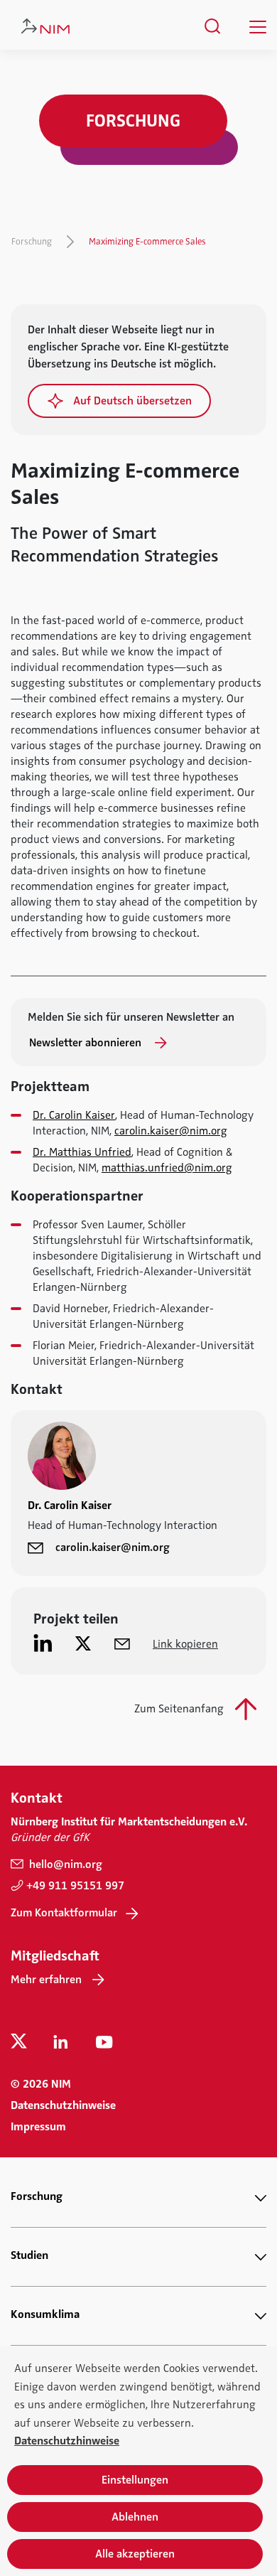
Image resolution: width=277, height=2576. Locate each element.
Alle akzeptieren (135, 2554)
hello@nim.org (64, 1864)
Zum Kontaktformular (64, 1913)
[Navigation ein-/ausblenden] (258, 27)
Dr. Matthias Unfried (82, 1152)
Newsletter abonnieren (87, 1043)
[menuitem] (213, 26)
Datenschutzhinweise (63, 2105)
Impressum (38, 2127)
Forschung (32, 242)
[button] (119, 401)
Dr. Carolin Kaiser (74, 1115)
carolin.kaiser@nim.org (171, 1131)
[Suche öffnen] (213, 26)
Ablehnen (135, 2517)
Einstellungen (135, 2480)
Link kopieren (185, 1644)
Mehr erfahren (46, 1980)
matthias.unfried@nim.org (167, 1168)
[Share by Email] (122, 1643)
